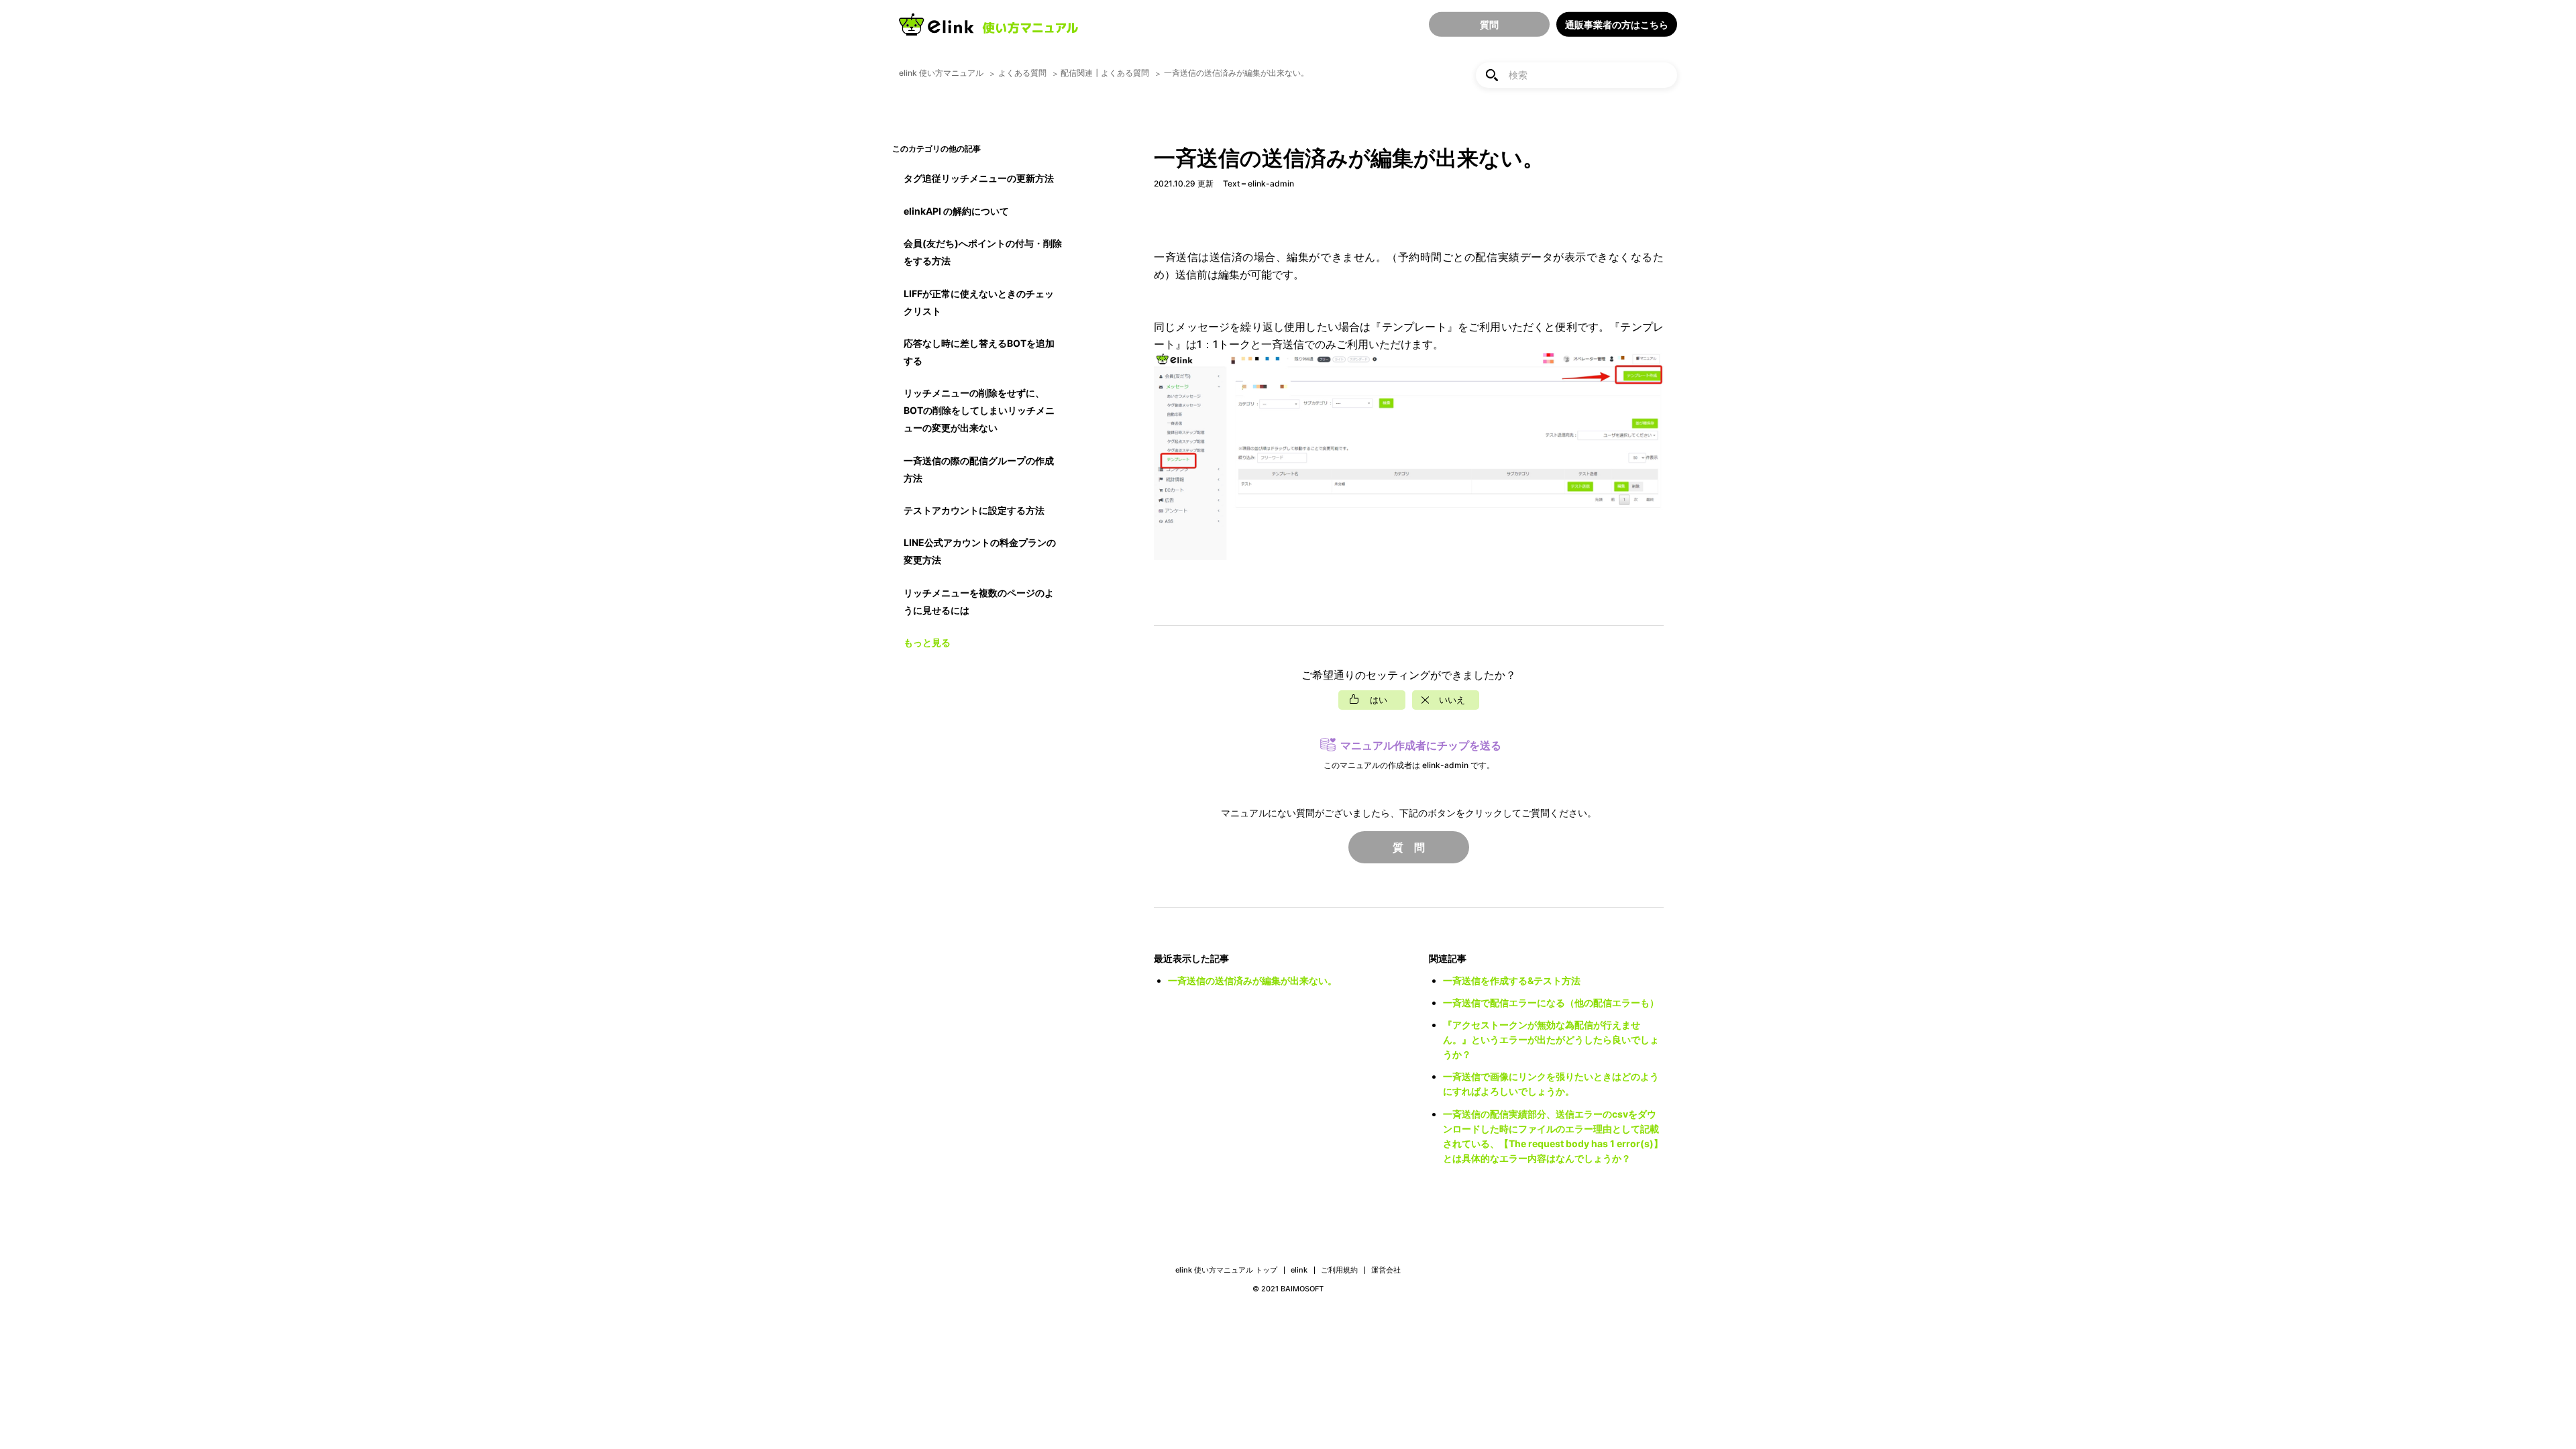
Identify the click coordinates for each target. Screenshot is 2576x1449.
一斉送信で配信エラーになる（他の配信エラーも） (1551, 1003)
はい (1379, 700)
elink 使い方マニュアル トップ (1226, 1270)
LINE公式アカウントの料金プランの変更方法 (980, 551)
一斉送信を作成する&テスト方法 (1512, 980)
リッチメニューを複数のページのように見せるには (979, 601)
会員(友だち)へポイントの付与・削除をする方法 (983, 252)
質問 (1489, 24)
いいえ (1452, 700)
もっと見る (927, 642)
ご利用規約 (1339, 1270)
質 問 (1409, 847)
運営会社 (1386, 1270)
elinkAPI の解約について (956, 211)
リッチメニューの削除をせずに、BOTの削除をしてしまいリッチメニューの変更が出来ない (979, 410)
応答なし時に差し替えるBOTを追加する (979, 352)
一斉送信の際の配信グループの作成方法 (979, 469)
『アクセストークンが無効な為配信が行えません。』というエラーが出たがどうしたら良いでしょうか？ (1551, 1039)
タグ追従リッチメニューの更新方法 (979, 178)
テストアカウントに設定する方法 (974, 510)
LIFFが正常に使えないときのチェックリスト (979, 302)
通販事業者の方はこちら (1617, 24)
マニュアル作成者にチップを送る (1421, 745)
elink (1299, 1270)
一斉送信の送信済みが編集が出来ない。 (1252, 980)
